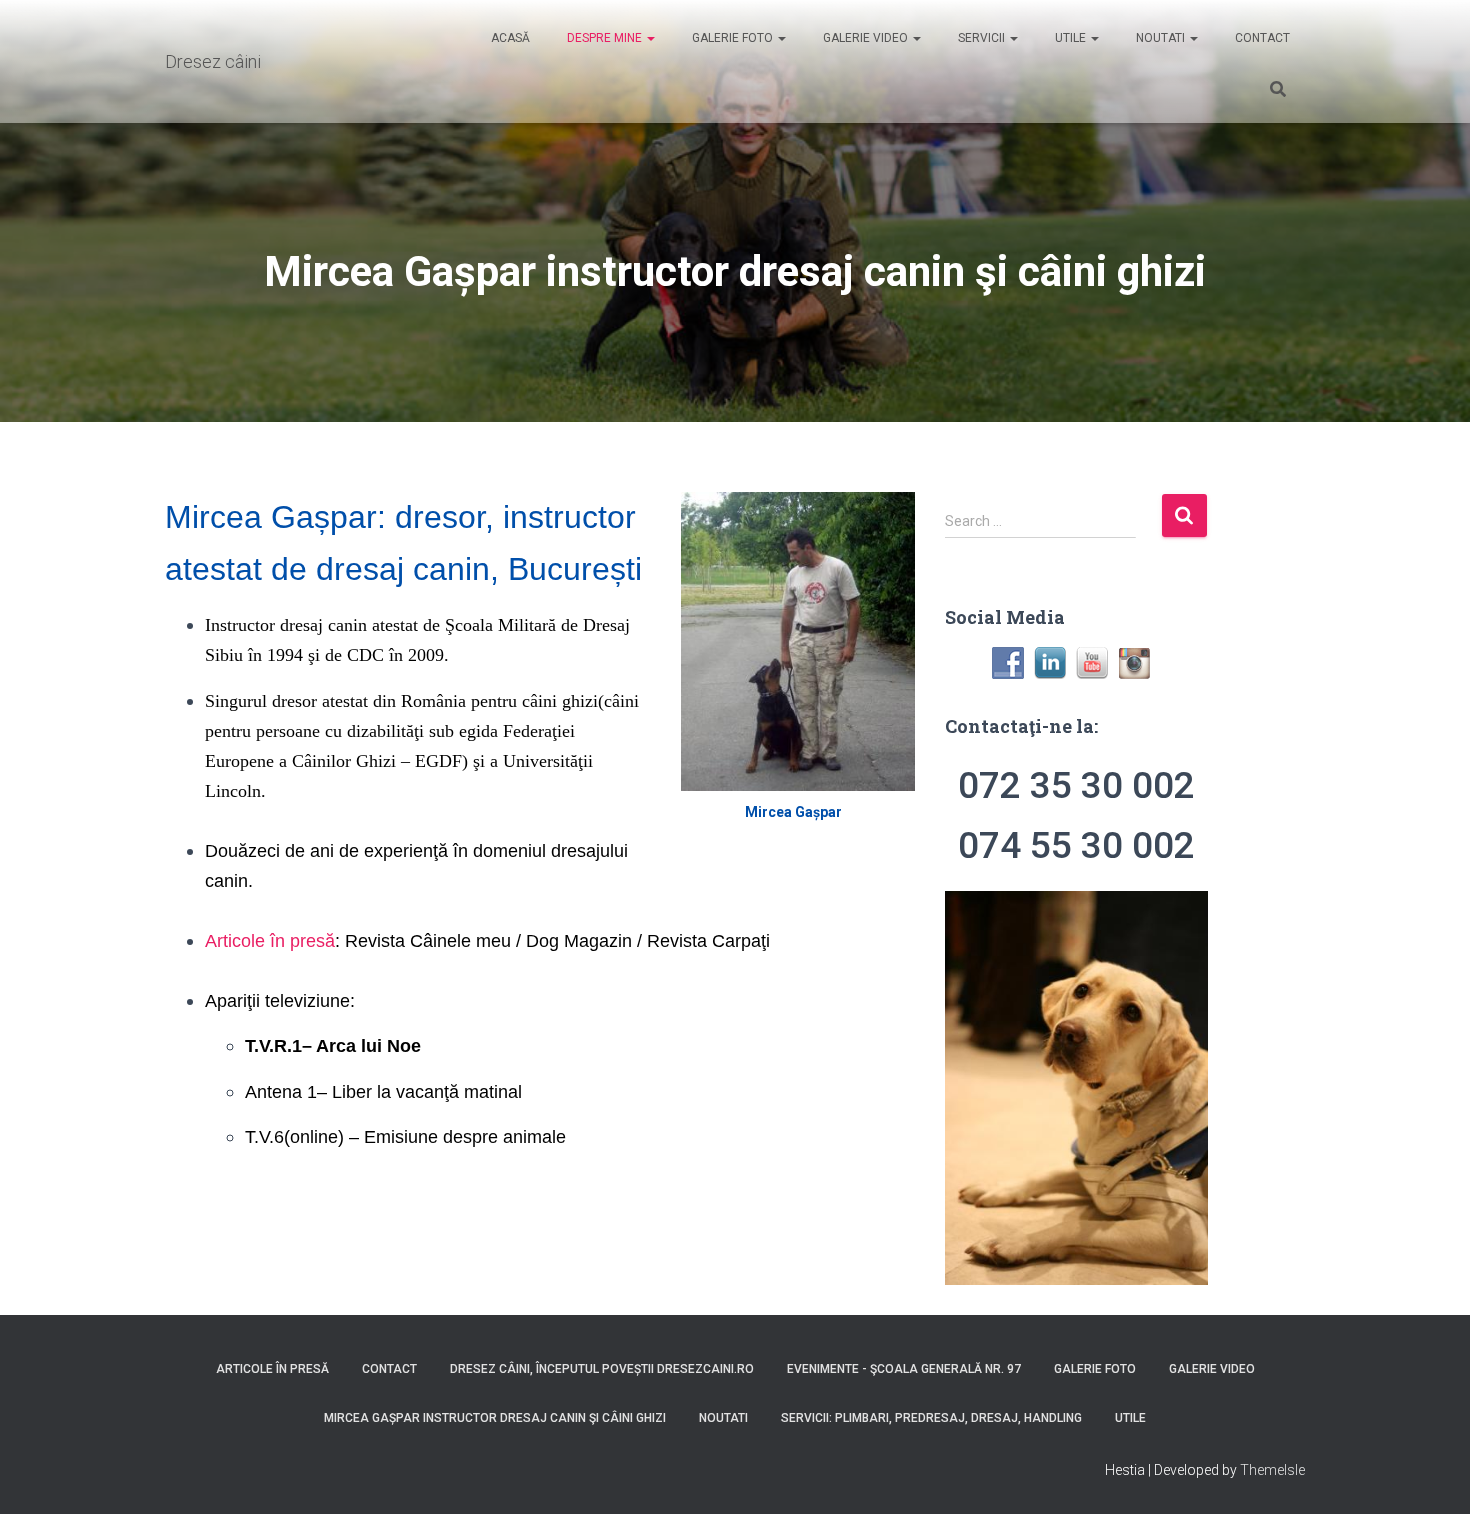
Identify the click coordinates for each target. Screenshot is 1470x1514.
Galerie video (865, 38)
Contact (1261, 38)
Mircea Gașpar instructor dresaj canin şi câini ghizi (495, 1418)
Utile (1070, 38)
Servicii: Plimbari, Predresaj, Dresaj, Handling (931, 1418)
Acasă (509, 38)
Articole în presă (270, 941)
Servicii (981, 38)
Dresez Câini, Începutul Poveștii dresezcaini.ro (602, 1369)
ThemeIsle (1272, 1470)
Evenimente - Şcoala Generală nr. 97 (904, 1369)
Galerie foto (732, 38)
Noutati (1160, 38)
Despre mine (604, 38)
